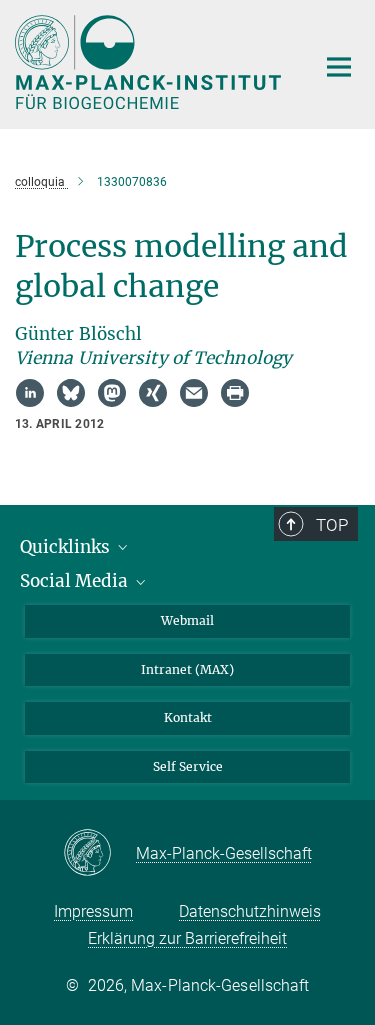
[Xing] (153, 393)
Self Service (188, 766)
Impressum (93, 911)
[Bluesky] (71, 393)
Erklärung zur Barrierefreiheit (187, 938)
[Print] (235, 393)
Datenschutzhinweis (250, 911)
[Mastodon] (112, 393)
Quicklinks (67, 547)
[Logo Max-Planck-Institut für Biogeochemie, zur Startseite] (150, 62)
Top (332, 525)
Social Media (76, 581)
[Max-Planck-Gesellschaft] (99, 854)
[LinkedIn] (30, 393)
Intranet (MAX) (187, 669)
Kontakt (188, 717)
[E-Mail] (194, 393)
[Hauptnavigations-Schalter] (339, 67)
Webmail (187, 620)
